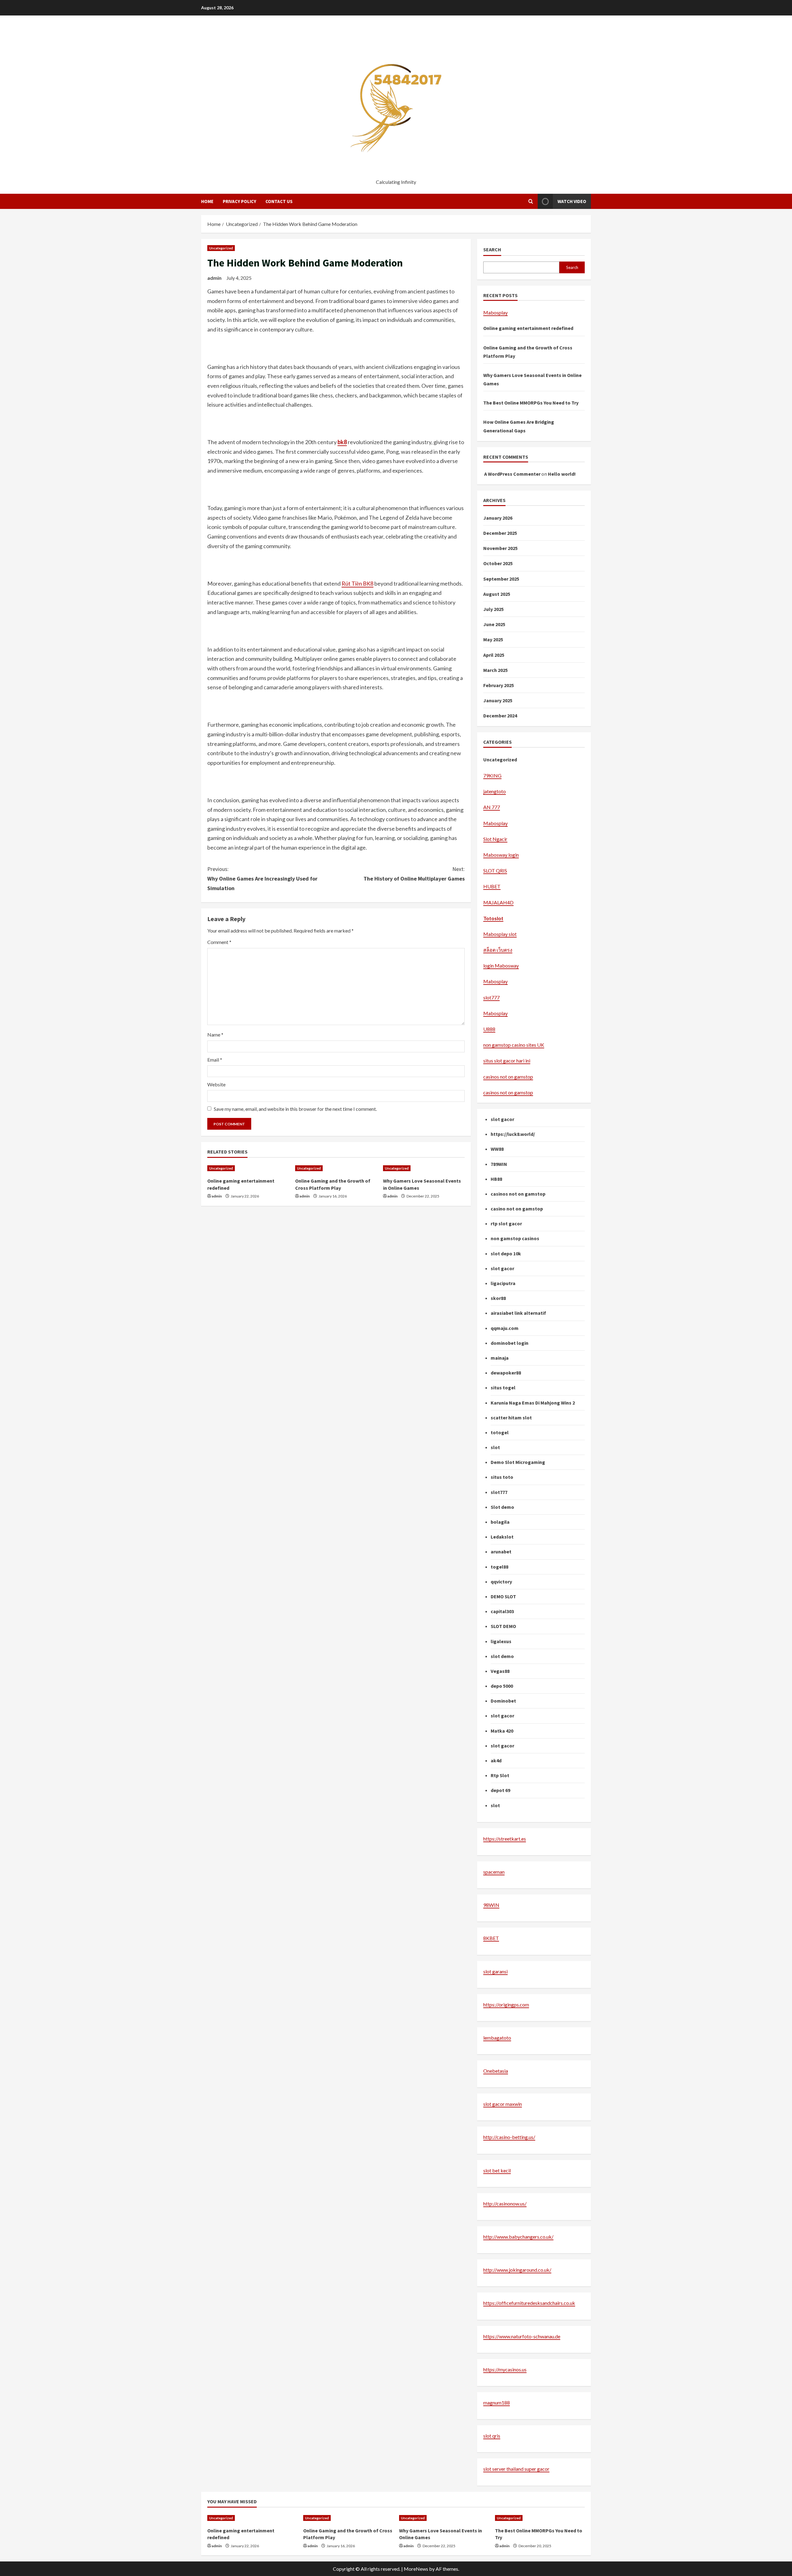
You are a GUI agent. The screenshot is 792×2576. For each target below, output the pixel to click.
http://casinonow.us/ (505, 2204)
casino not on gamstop (517, 1209)
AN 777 (492, 807)
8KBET (491, 1938)
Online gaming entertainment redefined (528, 328)
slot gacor (502, 1119)
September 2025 (501, 579)
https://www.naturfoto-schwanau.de (522, 2336)
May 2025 (493, 639)
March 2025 (495, 670)
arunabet (501, 1552)
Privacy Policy (239, 201)
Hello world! (562, 474)
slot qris (492, 2436)
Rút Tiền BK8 (357, 583)
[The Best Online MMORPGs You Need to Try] (540, 2518)
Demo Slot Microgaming (518, 1462)
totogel (500, 1432)
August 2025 (497, 594)
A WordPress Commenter (512, 474)
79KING (492, 775)
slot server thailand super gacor (516, 2469)
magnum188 (497, 2403)
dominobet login (510, 1343)
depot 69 (500, 1790)
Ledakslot (502, 1537)
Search (492, 249)
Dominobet (503, 1701)
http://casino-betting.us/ (509, 2137)
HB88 (496, 1179)
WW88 (497, 1149)
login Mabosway (501, 965)
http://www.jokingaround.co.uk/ (517, 2270)
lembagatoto (497, 2038)
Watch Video (572, 201)
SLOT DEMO (503, 1626)
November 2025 (500, 548)
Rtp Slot (500, 1775)
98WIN (491, 1905)
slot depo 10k (506, 1253)
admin (214, 278)
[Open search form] (531, 201)
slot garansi (495, 1971)
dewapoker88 (506, 1373)
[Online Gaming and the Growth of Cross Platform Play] (336, 1168)
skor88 (498, 1298)
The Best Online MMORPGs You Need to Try (531, 403)
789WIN (499, 1164)
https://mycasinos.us (505, 2369)
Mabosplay (495, 312)
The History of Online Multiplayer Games (414, 874)
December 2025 (500, 533)
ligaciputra (503, 1283)
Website (216, 1084)
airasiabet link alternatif (518, 1313)
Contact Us (279, 201)
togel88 (499, 1567)
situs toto (502, 1477)
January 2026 (498, 518)
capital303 (502, 1611)
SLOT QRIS (495, 870)
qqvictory (501, 1582)
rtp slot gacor (506, 1223)
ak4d (496, 1760)
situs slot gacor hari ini (507, 1061)
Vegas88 (500, 1671)
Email (215, 1060)
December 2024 (500, 716)
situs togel (503, 1388)
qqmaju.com (505, 1328)
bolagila (500, 1522)
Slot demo (502, 1507)
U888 (489, 1029)
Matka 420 (502, 1731)
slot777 (491, 997)
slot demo (502, 1656)
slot (495, 1447)
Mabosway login (501, 855)
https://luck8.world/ (513, 1134)
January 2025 (498, 700)
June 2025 (494, 624)
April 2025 (494, 655)
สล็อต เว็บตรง (498, 950)
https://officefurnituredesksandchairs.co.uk (529, 2303)
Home (207, 201)
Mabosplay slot (500, 934)
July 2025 (493, 609)
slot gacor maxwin (503, 2104)
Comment (219, 942)
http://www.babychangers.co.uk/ (518, 2237)
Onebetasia (496, 2071)
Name (215, 1035)
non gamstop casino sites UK (514, 1045)
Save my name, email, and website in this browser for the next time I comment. (295, 1109)
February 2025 (499, 685)
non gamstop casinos (515, 1238)
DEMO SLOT (503, 1596)
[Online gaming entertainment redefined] (248, 1168)
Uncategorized (221, 248)
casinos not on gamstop (508, 1077)
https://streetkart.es (505, 1839)
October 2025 (498, 563)
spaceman (494, 1872)
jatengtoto (495, 791)
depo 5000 (502, 1686)
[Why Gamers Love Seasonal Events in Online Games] (424, 1168)
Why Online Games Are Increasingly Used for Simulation (262, 878)
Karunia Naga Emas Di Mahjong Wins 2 (533, 1403)
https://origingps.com (506, 2005)
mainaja (500, 1358)
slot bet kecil (497, 2170)
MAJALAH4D (498, 902)
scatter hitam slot (511, 1418)
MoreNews (416, 2569)
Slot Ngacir (495, 839)
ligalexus (501, 1641)
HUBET (492, 886)
